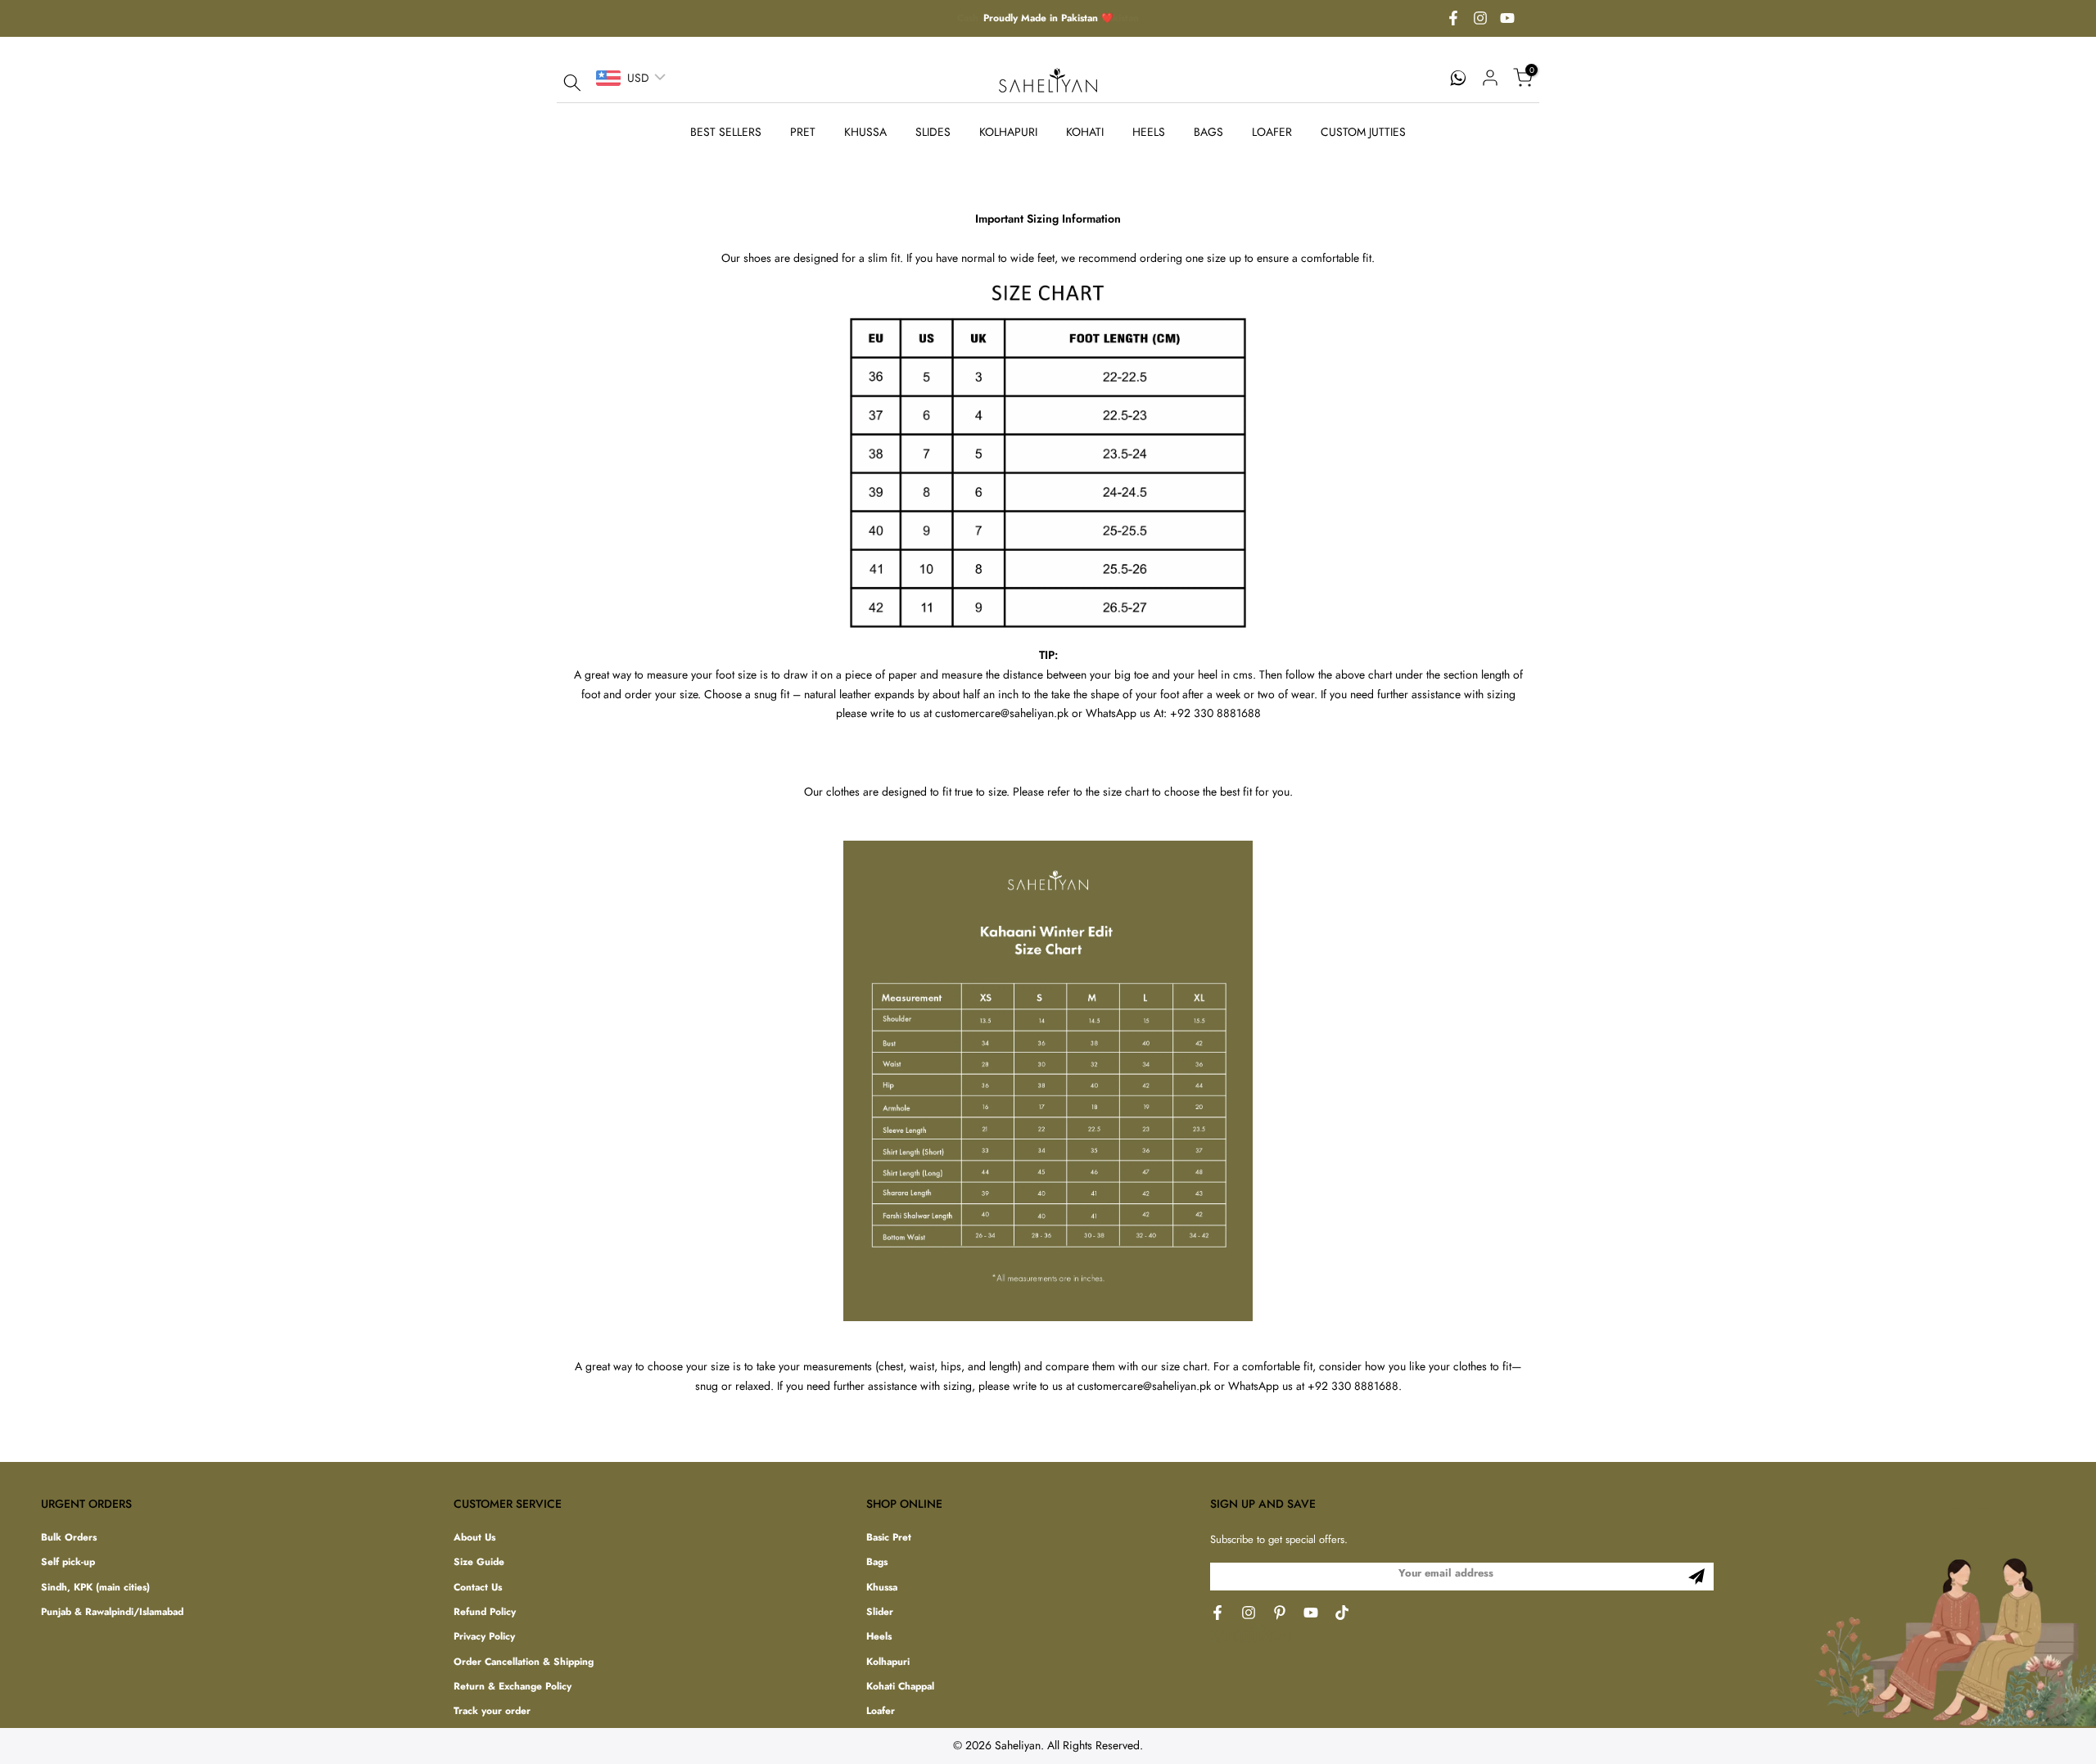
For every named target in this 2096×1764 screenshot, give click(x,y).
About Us (474, 1538)
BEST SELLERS (726, 132)
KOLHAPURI (1008, 132)
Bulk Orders (69, 1538)
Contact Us (478, 1588)
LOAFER (1272, 132)
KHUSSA (865, 132)
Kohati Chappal (900, 1687)
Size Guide (479, 1562)
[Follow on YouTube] (1507, 19)
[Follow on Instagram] (1480, 19)
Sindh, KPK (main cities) (95, 1588)
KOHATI (1085, 132)
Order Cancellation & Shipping (524, 1662)
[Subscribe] (1696, 1577)
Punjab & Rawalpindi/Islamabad (112, 1612)
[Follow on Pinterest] (1280, 1613)
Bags (877, 1562)
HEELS (1149, 132)
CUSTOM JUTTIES (1363, 132)
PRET (803, 132)
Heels (879, 1637)
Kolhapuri (888, 1662)
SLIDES (933, 132)
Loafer (881, 1711)
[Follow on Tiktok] (1342, 1613)
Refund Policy (485, 1612)
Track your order (492, 1711)
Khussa (882, 1588)
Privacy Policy (484, 1637)
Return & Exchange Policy (513, 1687)
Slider (880, 1612)
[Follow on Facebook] (1453, 19)
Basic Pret (889, 1538)
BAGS (1208, 132)
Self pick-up (68, 1562)
